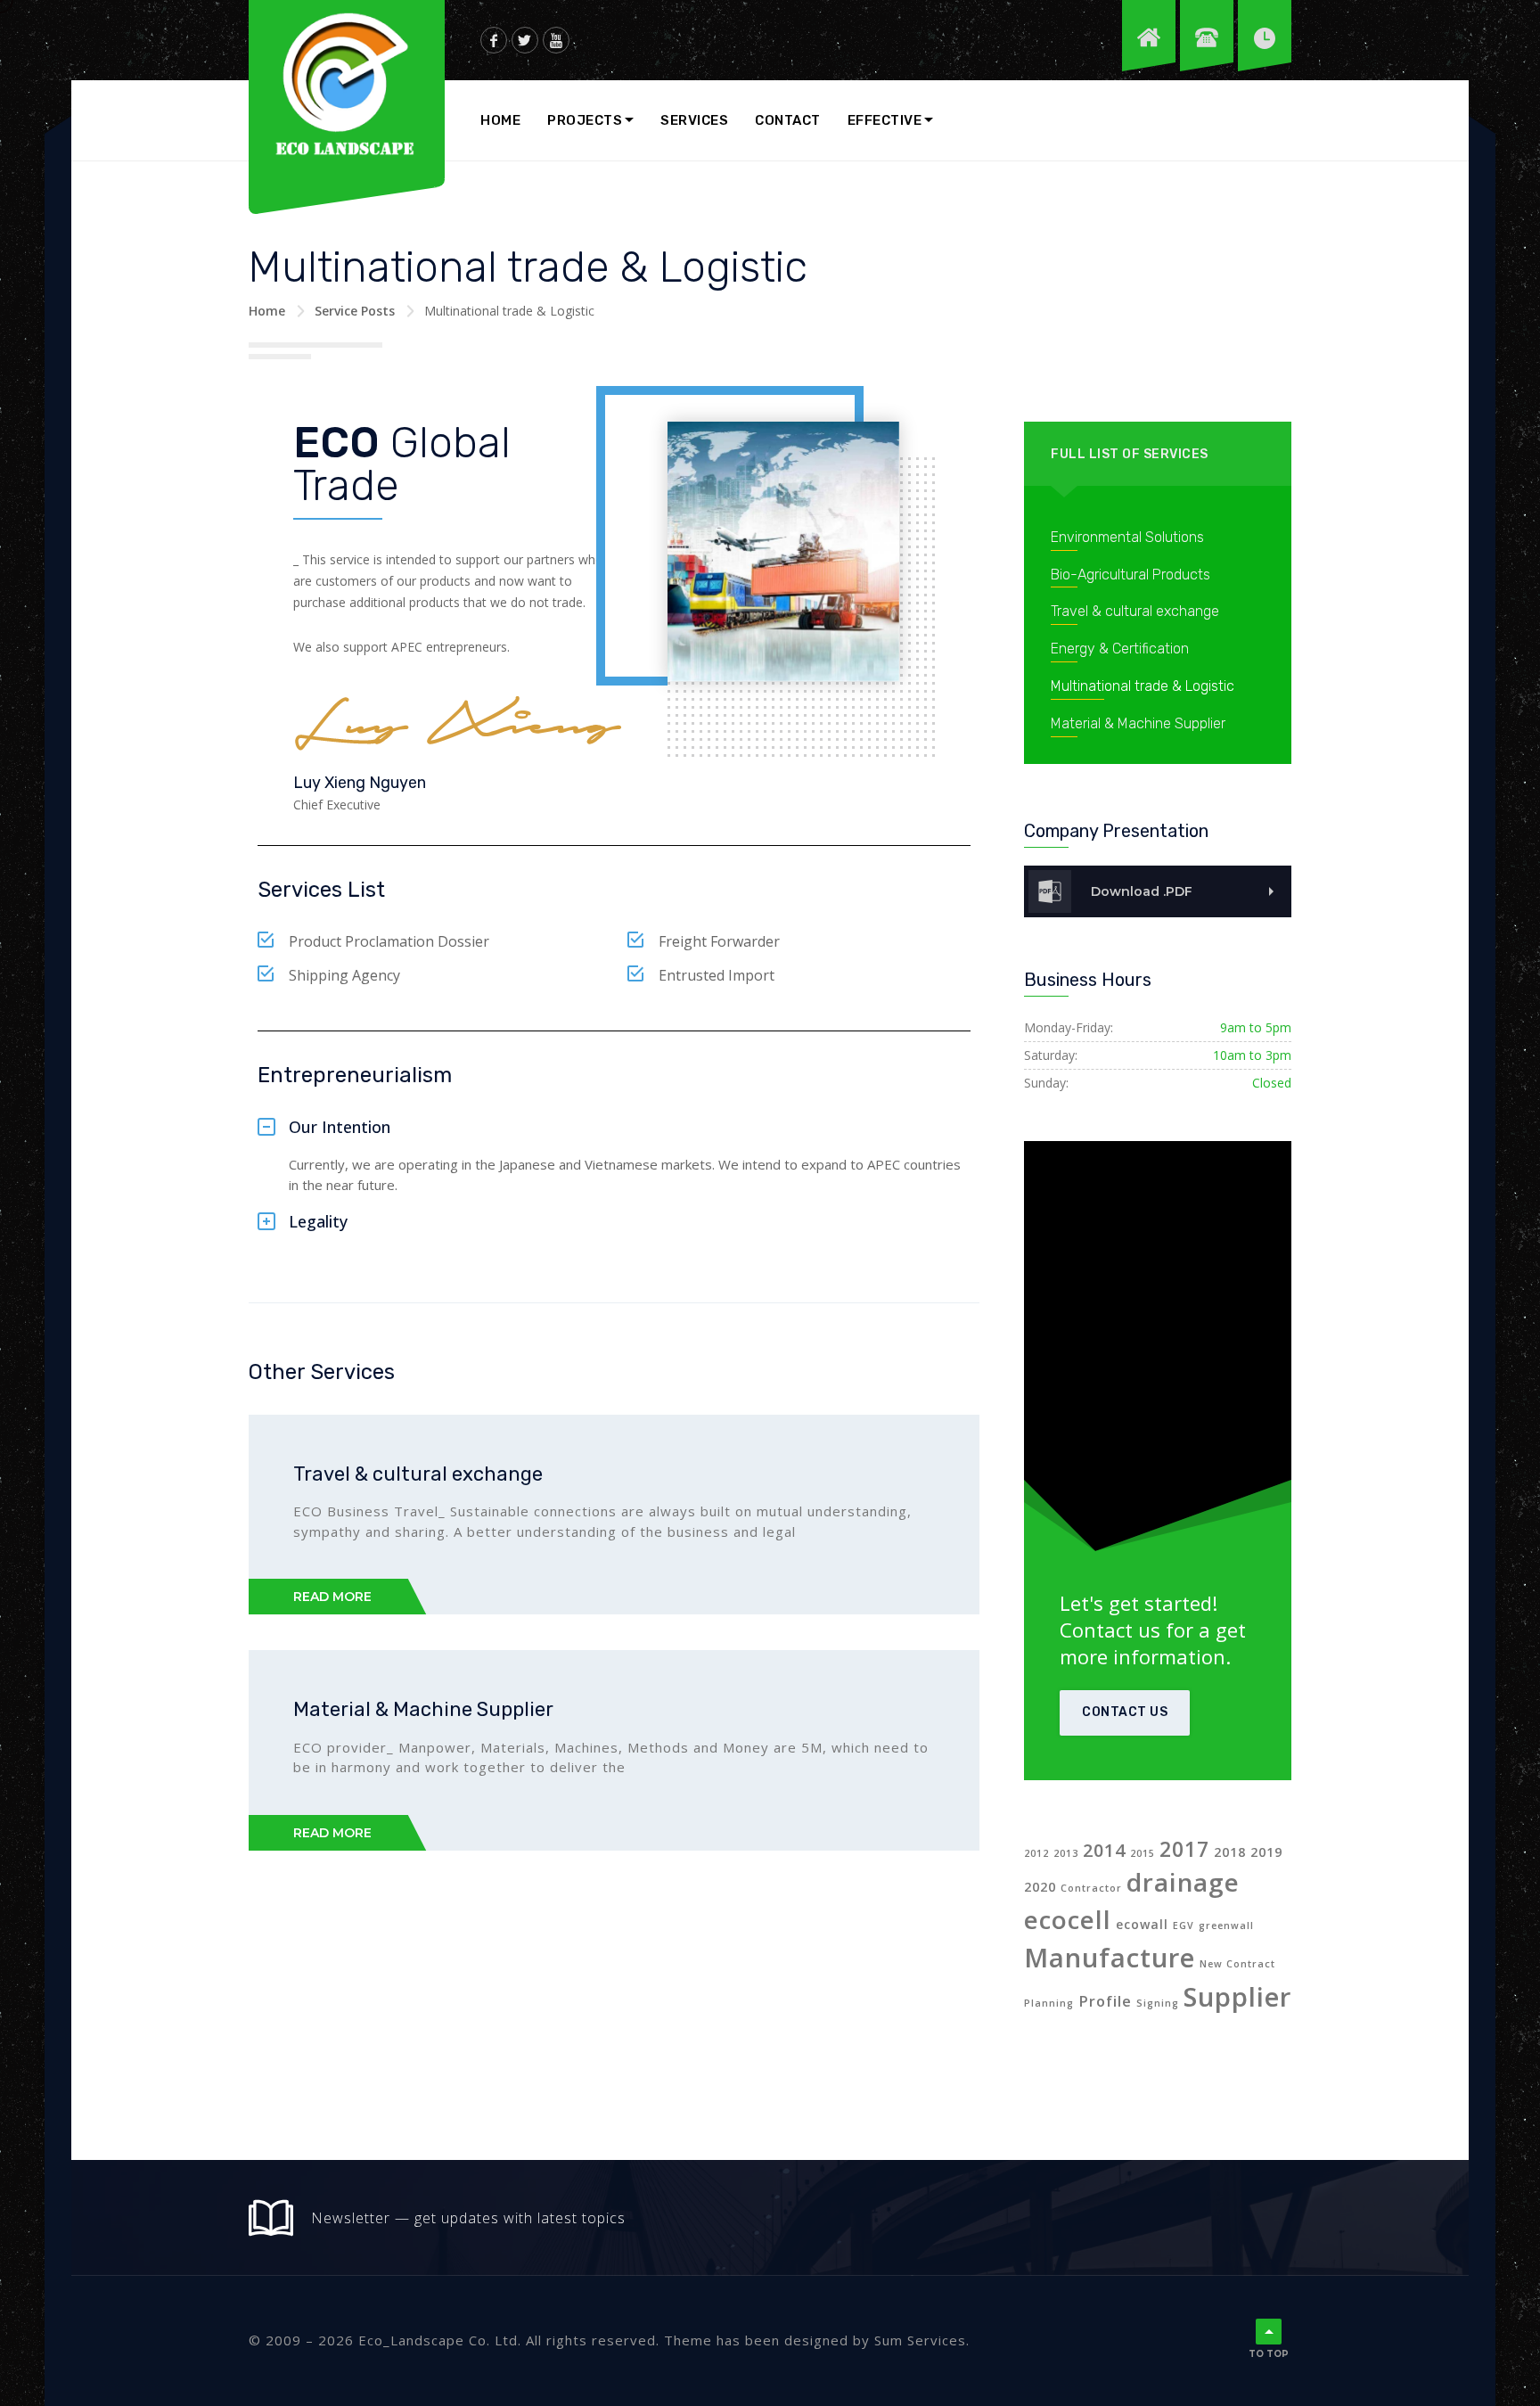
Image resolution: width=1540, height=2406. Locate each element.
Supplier (1237, 1997)
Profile (1105, 2001)
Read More (332, 1597)
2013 (1066, 1853)
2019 (1266, 1852)
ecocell (1068, 1919)
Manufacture (1110, 1958)
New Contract (1237, 1964)
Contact (788, 120)
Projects (585, 120)
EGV (1184, 1926)
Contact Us (1125, 1712)
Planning (1049, 2003)
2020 (1040, 1887)
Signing (1158, 2003)
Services (694, 120)
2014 (1104, 1850)
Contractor (1091, 1888)
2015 (1143, 1853)
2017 (1184, 1849)
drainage (1183, 1882)
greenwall (1226, 1926)
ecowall (1142, 1924)
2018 (1230, 1852)
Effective (885, 120)
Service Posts (355, 311)
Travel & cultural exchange (418, 1474)
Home (500, 120)
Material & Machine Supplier (423, 1709)
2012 (1036, 1853)
